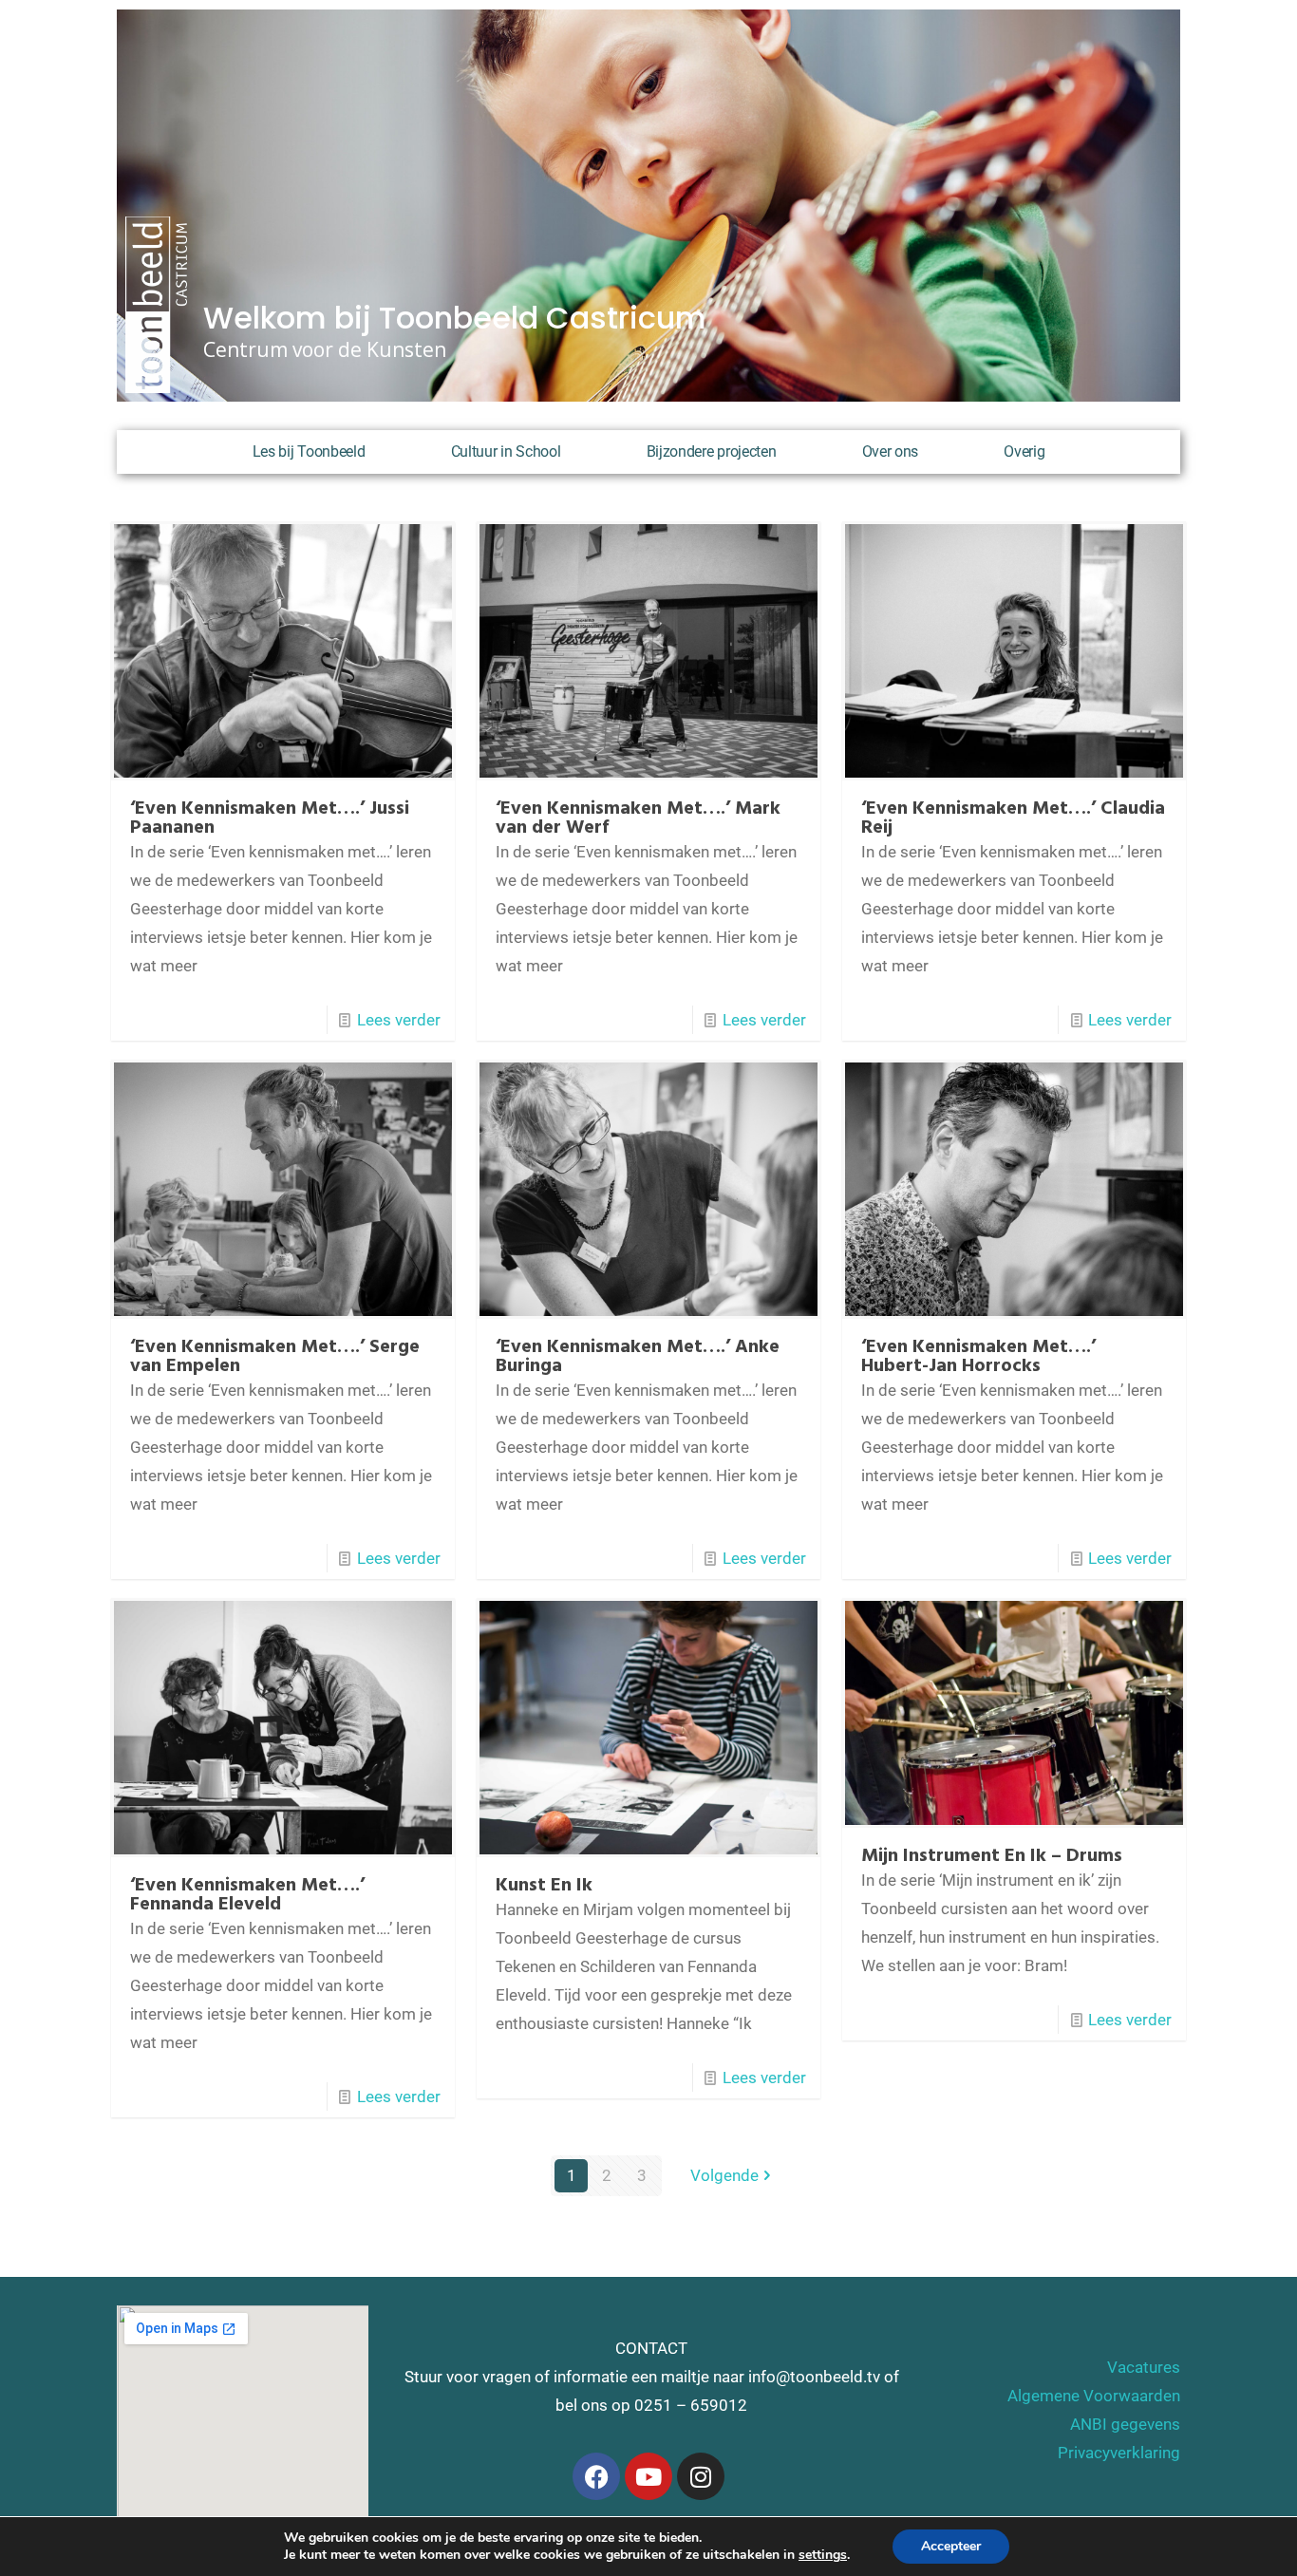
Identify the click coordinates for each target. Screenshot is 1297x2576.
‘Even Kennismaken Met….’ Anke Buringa (638, 1357)
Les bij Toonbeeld (309, 451)
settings (823, 2555)
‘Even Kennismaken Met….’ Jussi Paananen (270, 818)
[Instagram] (701, 2476)
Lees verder (399, 1020)
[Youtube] (648, 2476)
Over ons (891, 451)
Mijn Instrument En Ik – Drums (992, 1856)
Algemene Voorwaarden (1094, 2396)
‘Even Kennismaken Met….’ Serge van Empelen (275, 1357)
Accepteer (951, 2546)
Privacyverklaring (1119, 2453)
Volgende (724, 2175)
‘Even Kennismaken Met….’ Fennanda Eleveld (247, 1895)
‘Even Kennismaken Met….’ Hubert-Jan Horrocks (978, 1357)
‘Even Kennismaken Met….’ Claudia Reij (1013, 818)
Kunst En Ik (544, 1886)
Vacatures (1144, 2367)
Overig (1024, 451)
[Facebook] (596, 2476)
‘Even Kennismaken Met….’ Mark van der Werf (638, 818)
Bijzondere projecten (712, 451)
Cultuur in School (506, 451)
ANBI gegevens (1125, 2424)
